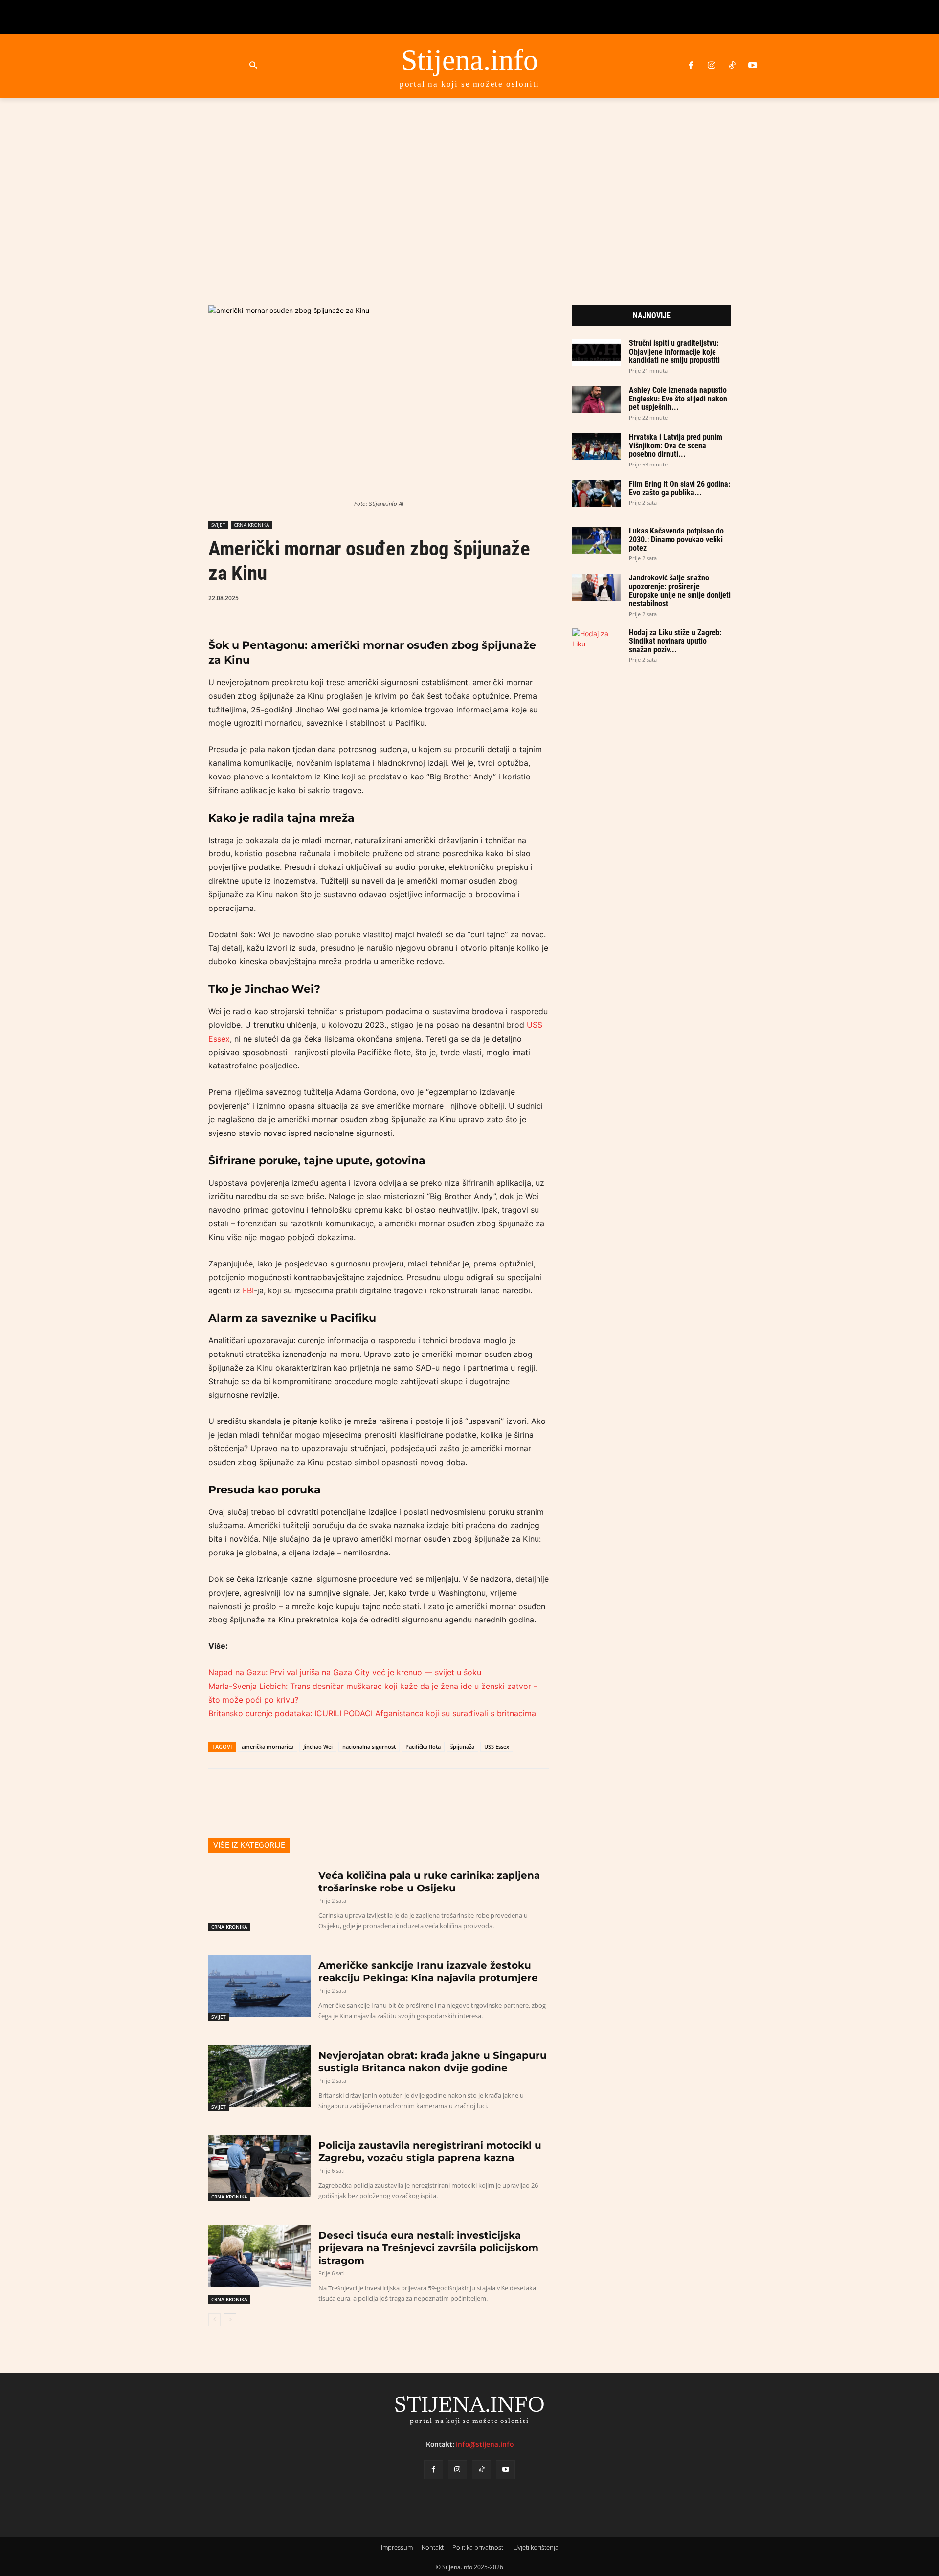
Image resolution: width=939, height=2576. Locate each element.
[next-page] (230, 2320)
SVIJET (218, 525)
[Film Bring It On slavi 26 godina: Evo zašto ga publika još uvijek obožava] (597, 493)
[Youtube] (753, 66)
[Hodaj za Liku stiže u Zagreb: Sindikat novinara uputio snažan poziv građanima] (597, 642)
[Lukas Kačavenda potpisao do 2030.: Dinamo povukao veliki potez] (597, 540)
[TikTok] (732, 66)
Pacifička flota (423, 1746)
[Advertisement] (469, 190)
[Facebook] (691, 66)
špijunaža (462, 1746)
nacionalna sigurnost (369, 1746)
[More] (478, 597)
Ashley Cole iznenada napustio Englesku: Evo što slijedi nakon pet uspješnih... (678, 399)
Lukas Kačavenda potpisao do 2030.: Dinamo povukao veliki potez (676, 539)
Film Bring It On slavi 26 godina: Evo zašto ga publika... (680, 488)
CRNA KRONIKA (251, 525)
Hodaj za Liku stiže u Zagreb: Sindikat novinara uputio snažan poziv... (675, 641)
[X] (388, 597)
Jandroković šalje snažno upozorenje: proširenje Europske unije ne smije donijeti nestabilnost (680, 591)
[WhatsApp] (410, 597)
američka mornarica (268, 1746)
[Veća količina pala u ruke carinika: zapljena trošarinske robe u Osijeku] (259, 1896)
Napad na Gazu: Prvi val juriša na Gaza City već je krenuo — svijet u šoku (345, 1672)
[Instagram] (711, 66)
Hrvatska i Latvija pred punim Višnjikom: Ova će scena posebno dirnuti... (676, 445)
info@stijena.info (485, 2444)
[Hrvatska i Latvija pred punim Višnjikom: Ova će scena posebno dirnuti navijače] (597, 446)
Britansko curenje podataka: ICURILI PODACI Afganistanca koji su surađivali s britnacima (372, 1713)
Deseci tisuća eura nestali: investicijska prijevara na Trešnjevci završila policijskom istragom (428, 2248)
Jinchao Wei (318, 1746)
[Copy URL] (455, 597)
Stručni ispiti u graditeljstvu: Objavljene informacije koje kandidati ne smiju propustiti (674, 352)
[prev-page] (214, 2320)
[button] (253, 66)
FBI (248, 1290)
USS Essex (497, 1746)
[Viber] (433, 597)
